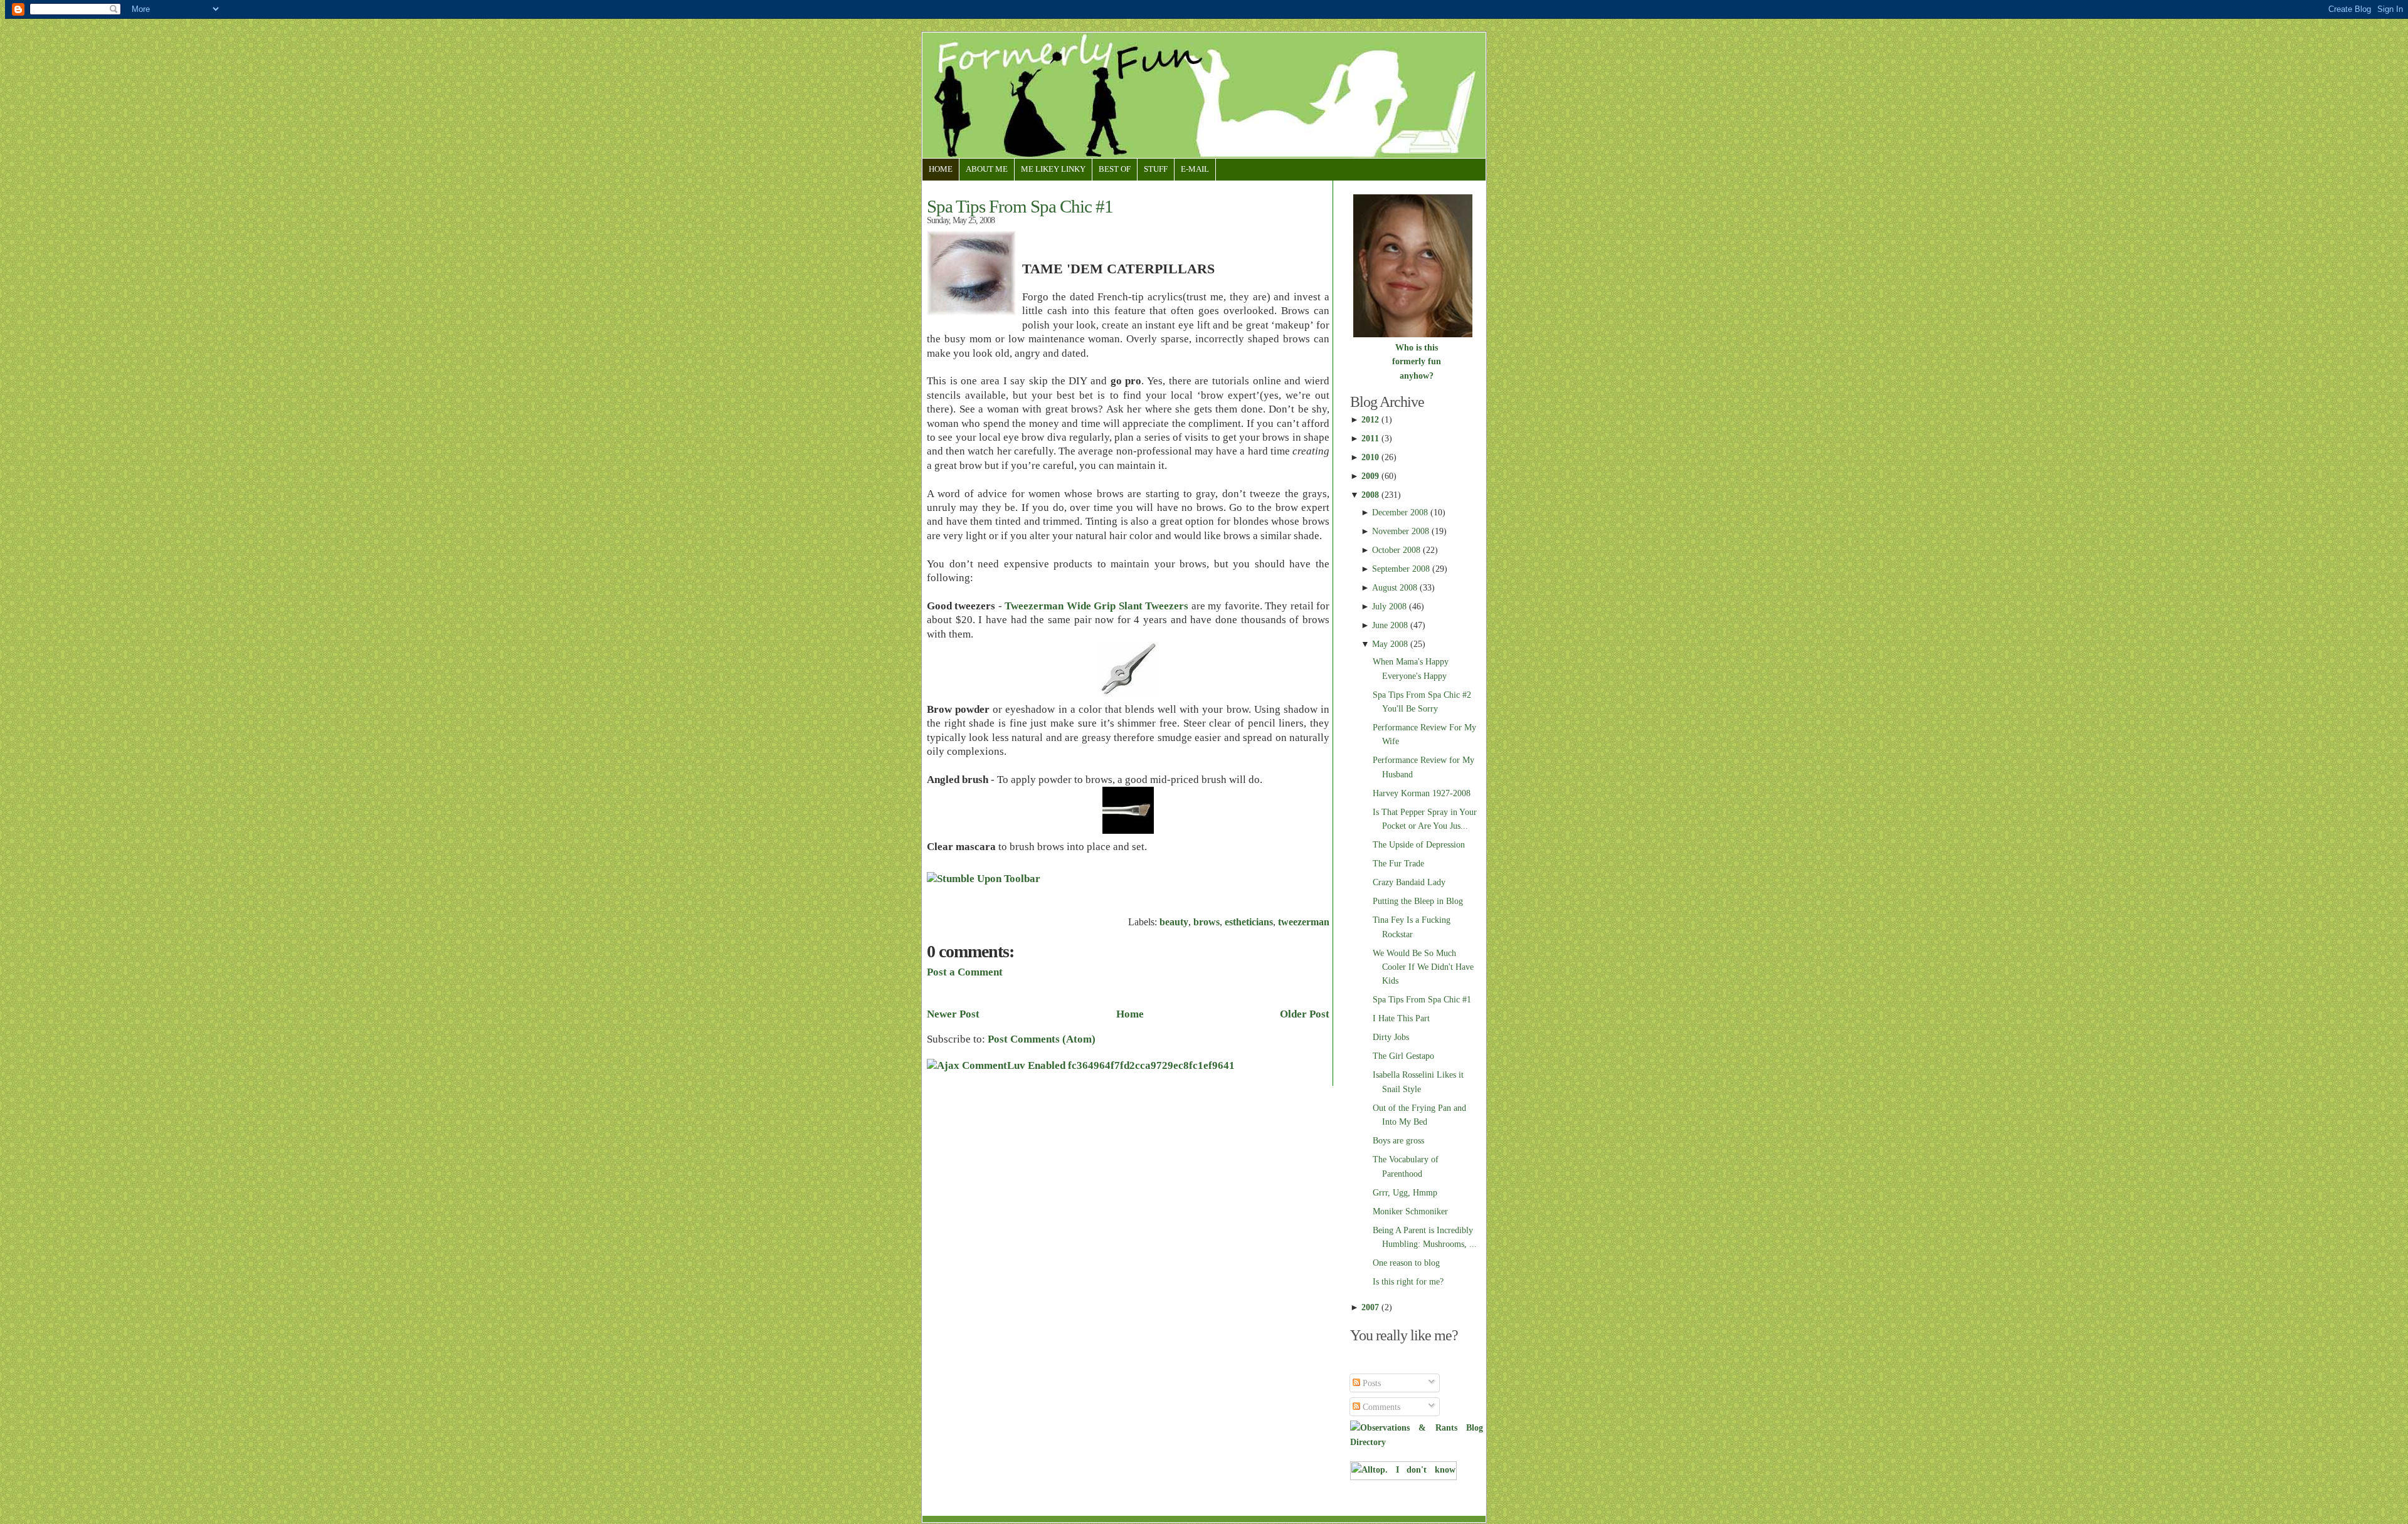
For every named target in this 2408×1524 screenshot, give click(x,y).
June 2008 (1390, 625)
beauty (1174, 922)
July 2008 (1389, 606)
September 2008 (1401, 569)
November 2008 (1401, 531)
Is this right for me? (1408, 1281)
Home (941, 169)
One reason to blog (1406, 1263)
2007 (1370, 1307)
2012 (1370, 419)
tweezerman (1304, 922)
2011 (1370, 438)
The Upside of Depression (1419, 844)
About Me (987, 169)
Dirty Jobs (1391, 1037)
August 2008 (1395, 587)
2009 (1370, 476)
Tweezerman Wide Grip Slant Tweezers (1098, 606)
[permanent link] (984, 879)
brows (1207, 922)
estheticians (1249, 922)
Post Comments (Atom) (1042, 1039)
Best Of (1115, 169)
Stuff (1156, 169)
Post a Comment (965, 972)
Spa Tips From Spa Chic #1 (1020, 206)
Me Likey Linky (1053, 169)
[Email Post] (1328, 892)
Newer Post (953, 1014)
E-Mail (1195, 169)
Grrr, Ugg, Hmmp (1405, 1192)
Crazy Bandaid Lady (1409, 882)
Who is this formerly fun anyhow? (1417, 361)
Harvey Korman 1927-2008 (1422, 793)
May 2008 (1390, 644)
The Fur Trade (1398, 863)
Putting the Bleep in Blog (1418, 901)
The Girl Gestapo (1403, 1056)
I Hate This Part (1401, 1018)
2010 (1370, 457)
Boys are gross (1398, 1140)
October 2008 (1396, 550)
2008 (1370, 495)
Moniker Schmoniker (1410, 1211)
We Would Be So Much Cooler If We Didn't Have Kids (1423, 967)
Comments (1380, 1407)
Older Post (1305, 1014)
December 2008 (1400, 512)
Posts (1370, 1383)
